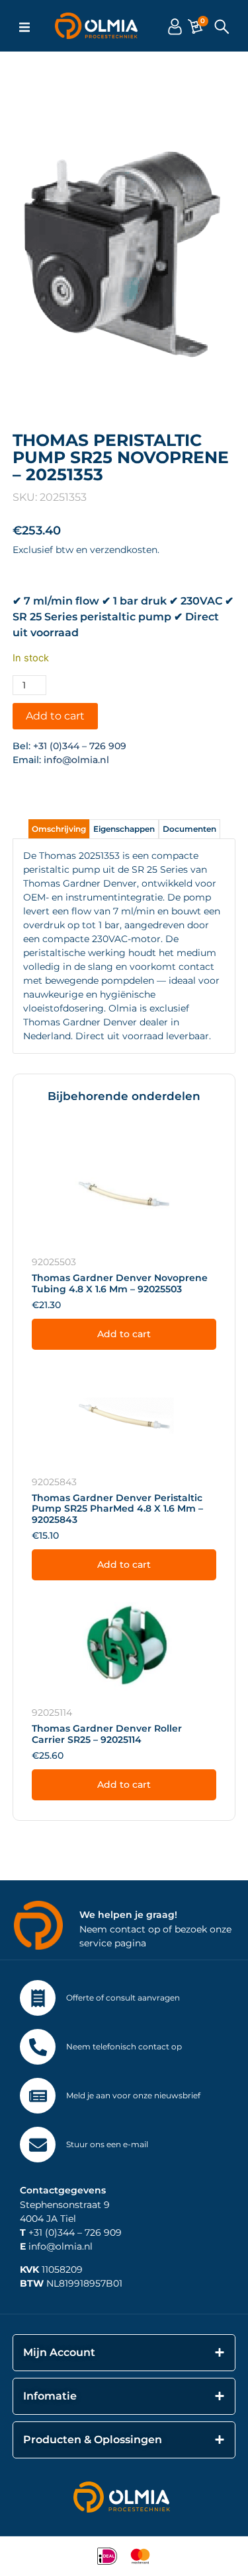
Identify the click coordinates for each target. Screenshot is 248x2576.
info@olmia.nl (76, 760)
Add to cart (55, 716)
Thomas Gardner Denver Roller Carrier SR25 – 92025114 (107, 1734)
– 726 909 (98, 2232)
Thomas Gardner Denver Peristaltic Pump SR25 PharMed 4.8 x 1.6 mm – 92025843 (117, 1509)
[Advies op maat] (38, 1998)
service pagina (113, 1943)
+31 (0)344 (47, 2232)
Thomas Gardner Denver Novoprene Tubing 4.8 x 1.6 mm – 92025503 (120, 1283)
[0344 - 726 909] (38, 2047)
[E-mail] (38, 2145)
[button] (24, 27)
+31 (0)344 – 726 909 (80, 746)
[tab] (59, 829)
